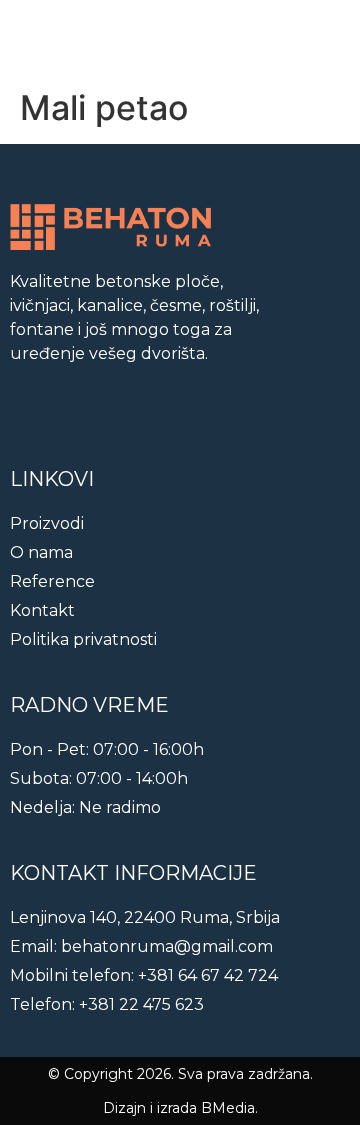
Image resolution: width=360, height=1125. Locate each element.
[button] (331, 40)
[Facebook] (22, 413)
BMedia (228, 1108)
